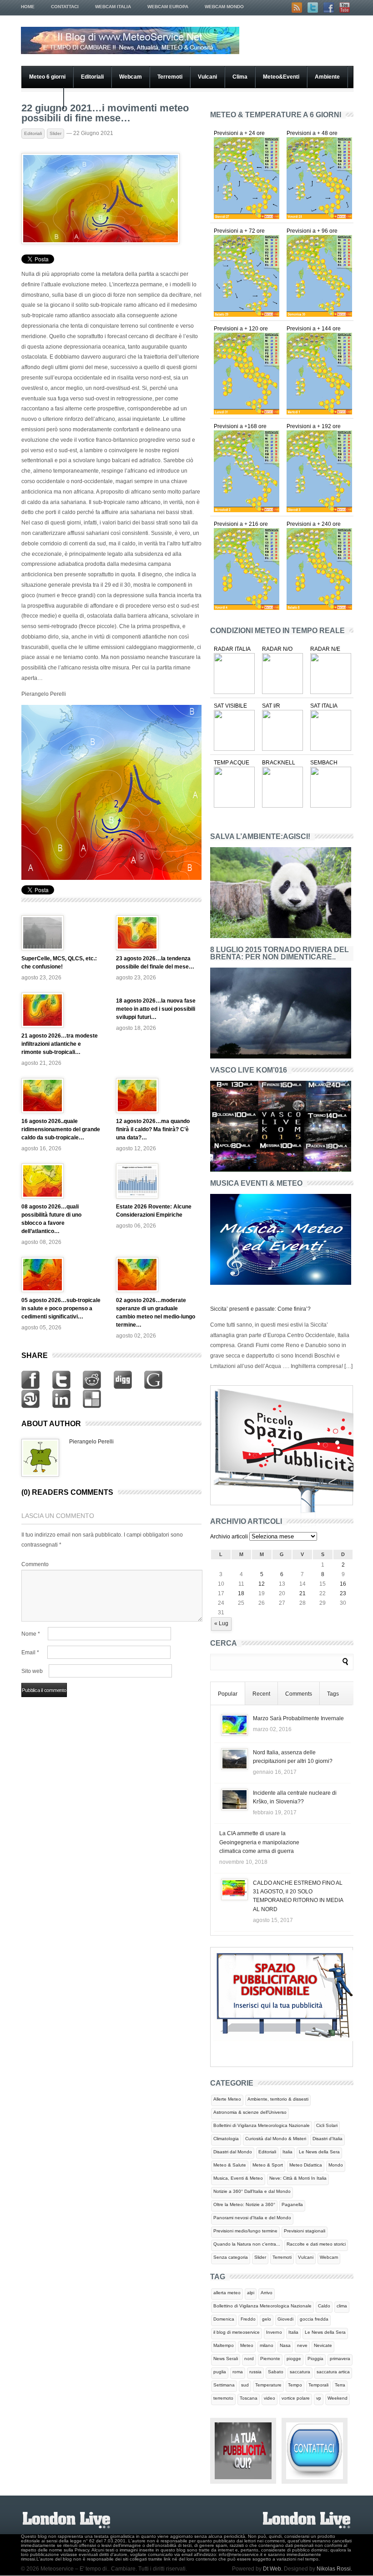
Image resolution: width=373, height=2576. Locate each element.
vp (319, 2398)
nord (249, 2359)
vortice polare (296, 2398)
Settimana (224, 2385)
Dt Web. (273, 2569)
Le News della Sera (319, 2152)
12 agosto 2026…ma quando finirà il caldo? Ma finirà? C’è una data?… (153, 1129)
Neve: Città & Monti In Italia (298, 2178)
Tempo (295, 2385)
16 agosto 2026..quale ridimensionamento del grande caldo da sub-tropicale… (61, 1129)
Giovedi (285, 2319)
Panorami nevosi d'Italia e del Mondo (252, 2218)
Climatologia (226, 2139)
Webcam (131, 77)
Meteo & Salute (230, 2165)
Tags (333, 1694)
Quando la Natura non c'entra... (247, 2244)
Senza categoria (231, 2257)
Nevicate (323, 2345)
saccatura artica (333, 2372)
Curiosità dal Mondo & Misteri (276, 2139)
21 (302, 1593)
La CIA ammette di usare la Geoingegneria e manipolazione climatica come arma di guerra (259, 1842)
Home (28, 7)
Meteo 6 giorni (47, 77)
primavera (340, 2359)
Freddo (248, 2319)
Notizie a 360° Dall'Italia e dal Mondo (252, 2191)
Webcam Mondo (224, 7)
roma (238, 2372)
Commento (35, 1564)
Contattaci (65, 7)
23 (343, 1593)
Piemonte (270, 2359)
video (270, 2398)
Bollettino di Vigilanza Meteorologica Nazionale (262, 2306)
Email (30, 1652)
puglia (220, 2372)
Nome (31, 1634)
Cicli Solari (327, 2125)
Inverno (274, 2332)
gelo (267, 2319)
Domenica (224, 2319)
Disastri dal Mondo (233, 2152)
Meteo (247, 2345)
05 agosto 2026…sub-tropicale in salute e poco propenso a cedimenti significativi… (61, 1308)
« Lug (221, 1623)
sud (245, 2385)
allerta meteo (227, 2293)
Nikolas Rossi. (334, 2569)
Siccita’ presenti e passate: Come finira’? (260, 1309)
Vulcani (207, 77)
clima (342, 2306)
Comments (299, 1694)
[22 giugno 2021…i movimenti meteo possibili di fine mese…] (101, 242)
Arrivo (267, 2293)
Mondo (336, 2165)
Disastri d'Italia (328, 2139)
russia (255, 2372)
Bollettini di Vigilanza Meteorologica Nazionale (262, 2125)
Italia (287, 2152)
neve (302, 2345)
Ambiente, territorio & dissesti (278, 2099)
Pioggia (315, 2359)
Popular (228, 1694)
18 (241, 1593)
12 (262, 1584)
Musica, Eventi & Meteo (238, 2178)
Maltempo (224, 2345)
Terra (340, 2385)
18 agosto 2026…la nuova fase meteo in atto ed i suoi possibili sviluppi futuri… (156, 1009)
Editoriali (92, 77)
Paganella (292, 2204)
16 (343, 1584)
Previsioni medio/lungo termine (245, 2231)
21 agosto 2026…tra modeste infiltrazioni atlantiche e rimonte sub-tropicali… (60, 1044)
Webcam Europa (168, 7)
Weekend (338, 2398)
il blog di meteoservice (237, 2332)
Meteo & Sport (268, 2165)
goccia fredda (314, 2319)
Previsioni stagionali (305, 2231)
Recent (261, 1694)
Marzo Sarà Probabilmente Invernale (298, 1718)
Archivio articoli (229, 1537)
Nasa (285, 2345)
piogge (294, 2359)
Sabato (276, 2372)
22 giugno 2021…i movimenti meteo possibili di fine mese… (105, 113)
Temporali (318, 2385)
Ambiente (327, 77)
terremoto (223, 2398)
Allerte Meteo (227, 2099)
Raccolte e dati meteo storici (316, 2244)
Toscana (249, 2398)
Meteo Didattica (306, 2165)
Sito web (32, 1671)
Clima (240, 77)
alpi (251, 2293)
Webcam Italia (113, 7)
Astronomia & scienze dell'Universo (250, 2112)
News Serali (226, 2359)
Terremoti (170, 77)
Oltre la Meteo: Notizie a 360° (244, 2204)
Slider (55, 133)
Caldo (324, 2306)
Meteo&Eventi (281, 77)
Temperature (268, 2385)
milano (267, 2345)
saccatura (300, 2372)
